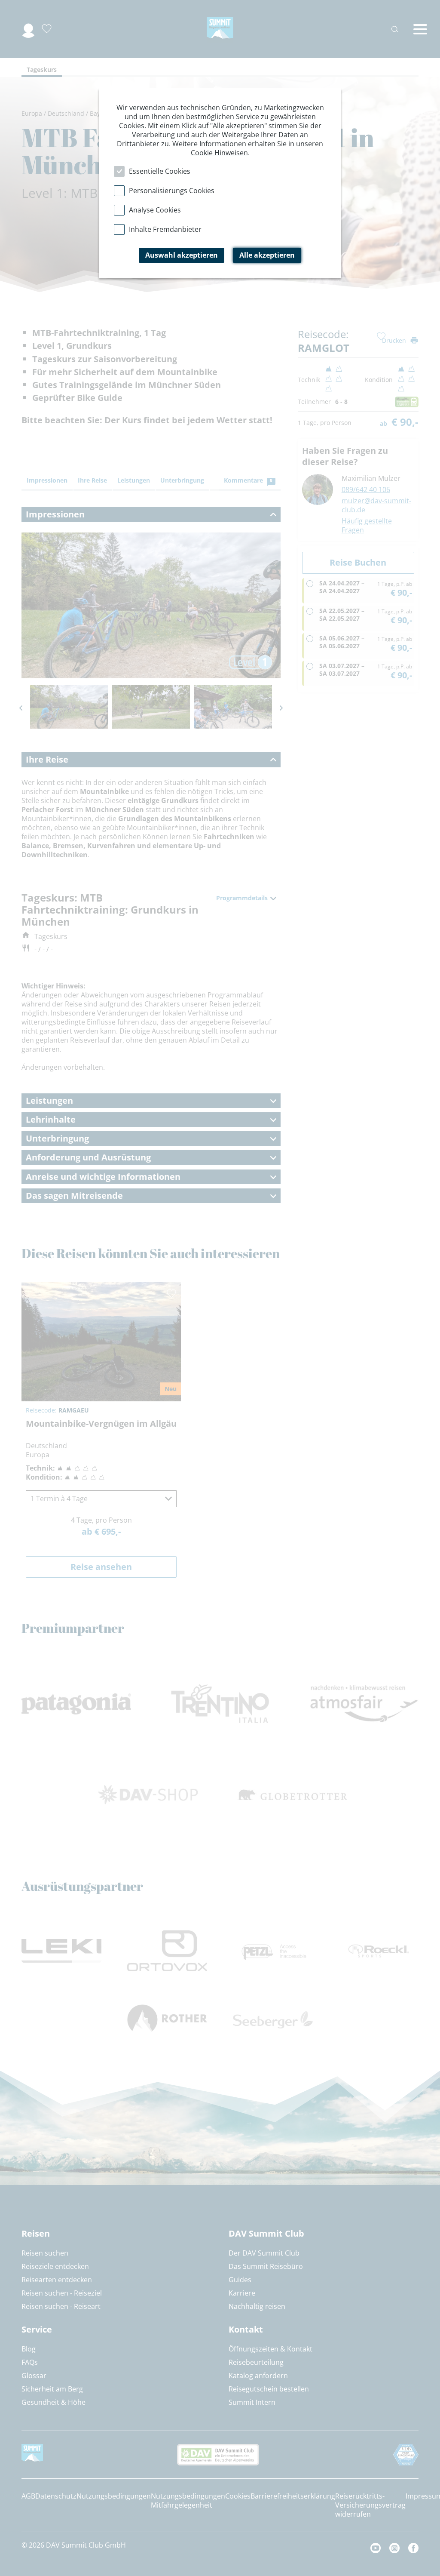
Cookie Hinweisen (219, 153)
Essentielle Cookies (160, 171)
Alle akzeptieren (267, 255)
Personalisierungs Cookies (172, 191)
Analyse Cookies (155, 210)
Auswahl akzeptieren (182, 255)
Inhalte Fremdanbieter (165, 229)
